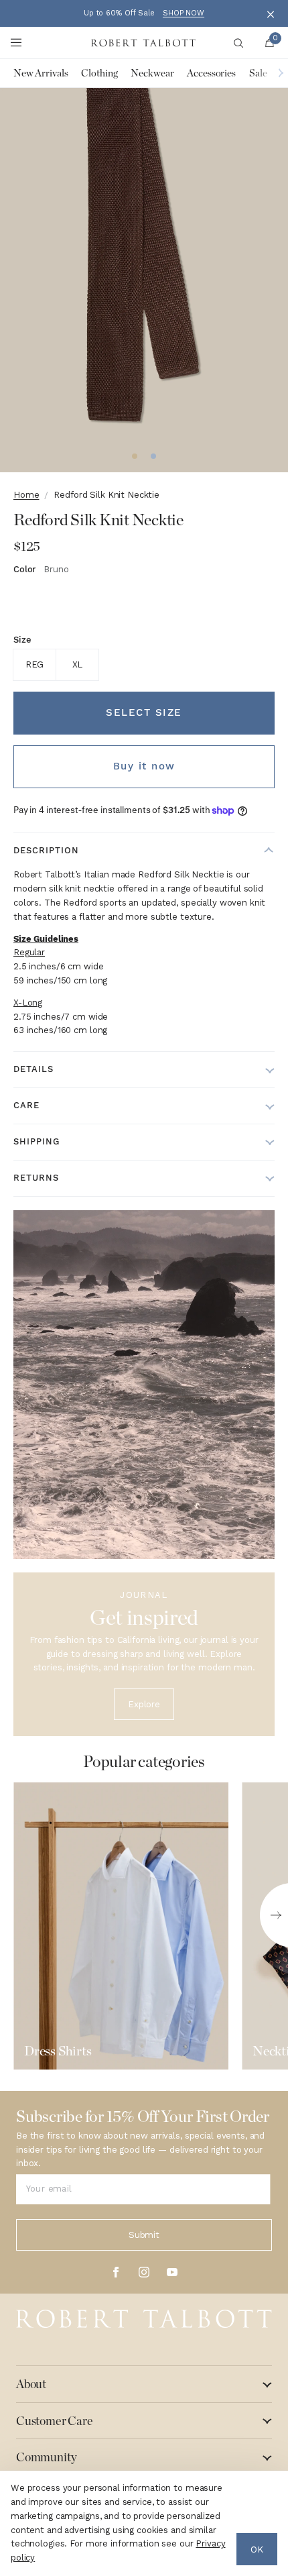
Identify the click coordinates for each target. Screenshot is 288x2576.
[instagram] (144, 2272)
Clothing (99, 73)
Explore (144, 1704)
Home (26, 495)
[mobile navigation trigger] (16, 43)
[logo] (144, 2319)
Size (22, 640)
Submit (144, 2235)
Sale (258, 73)
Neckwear (152, 73)
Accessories (211, 73)
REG (35, 664)
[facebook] (116, 2272)
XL (78, 664)
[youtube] (172, 2272)
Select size (144, 712)
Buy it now (144, 766)
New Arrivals (41, 73)
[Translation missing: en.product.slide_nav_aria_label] (135, 456)
